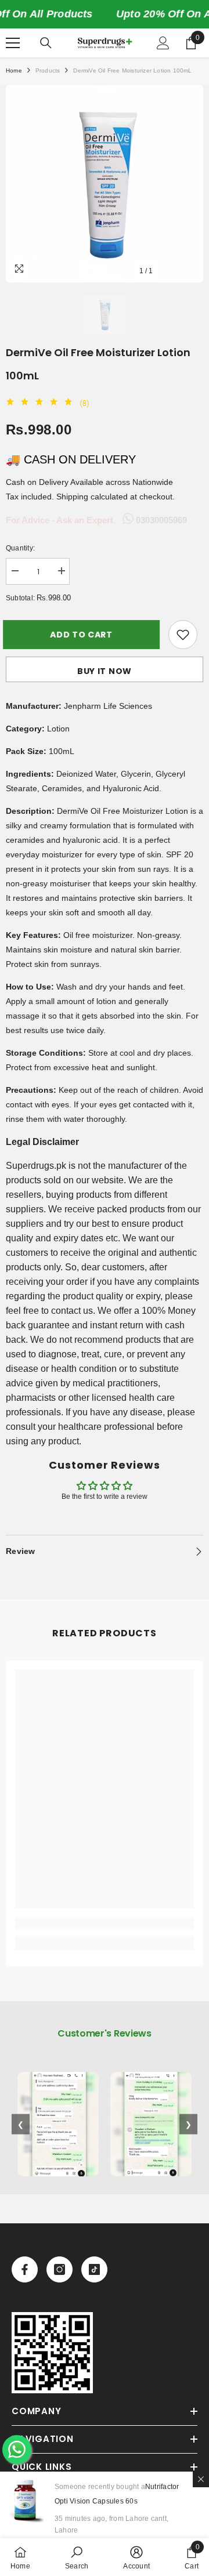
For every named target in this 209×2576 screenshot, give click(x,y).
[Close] (201, 2479)
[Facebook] (25, 2269)
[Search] (46, 43)
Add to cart (84, 635)
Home (14, 70)
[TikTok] (94, 2269)
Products (48, 70)
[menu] (13, 43)
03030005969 (160, 520)
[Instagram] (60, 2269)
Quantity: (20, 548)
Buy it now (105, 671)
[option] (105, 184)
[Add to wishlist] (183, 635)
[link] (105, 1923)
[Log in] (163, 43)
